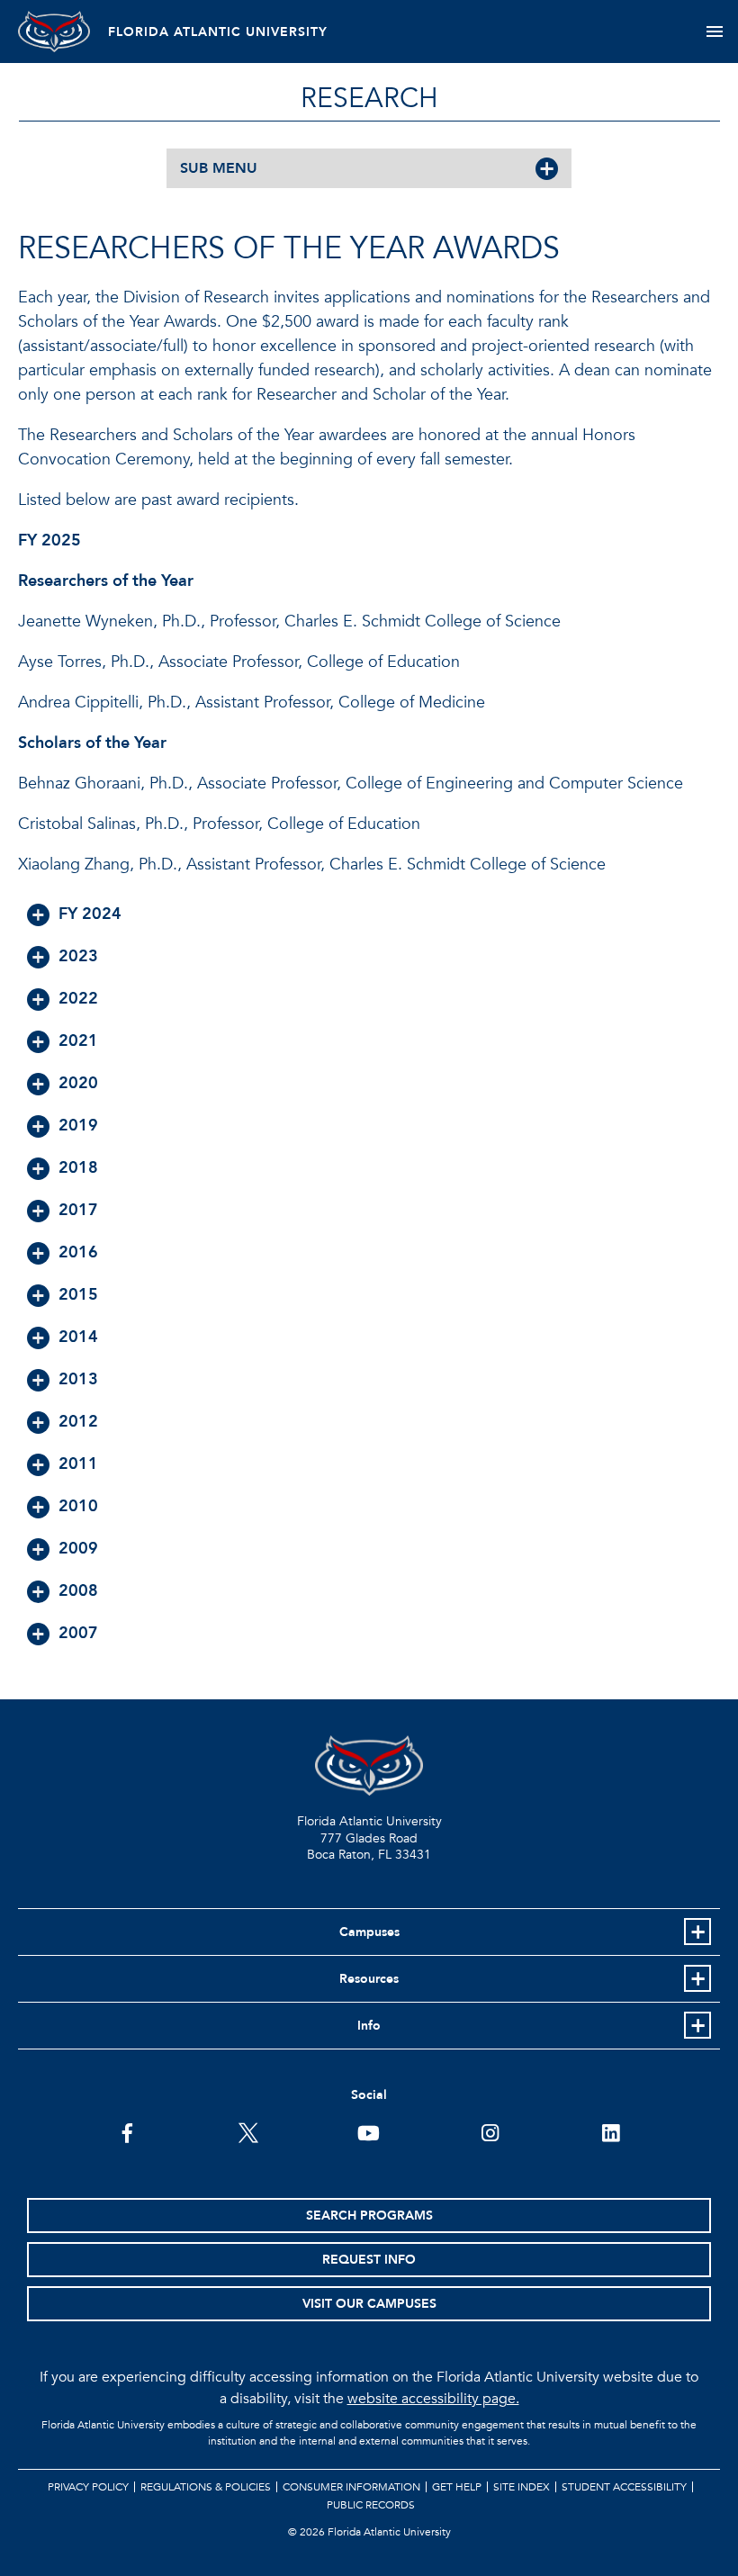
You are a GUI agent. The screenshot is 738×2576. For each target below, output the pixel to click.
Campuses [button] (369, 1932)
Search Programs (369, 2216)
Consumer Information (351, 2487)
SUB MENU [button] (219, 168)
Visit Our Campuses (369, 2304)
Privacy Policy (88, 2487)
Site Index (522, 2487)
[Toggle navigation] (714, 32)
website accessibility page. (433, 2399)
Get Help (457, 2487)
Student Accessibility (624, 2487)
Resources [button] (369, 1979)
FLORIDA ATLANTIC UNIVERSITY (218, 32)
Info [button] (369, 2026)
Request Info (369, 2260)
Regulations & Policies (206, 2487)
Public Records (371, 2505)
